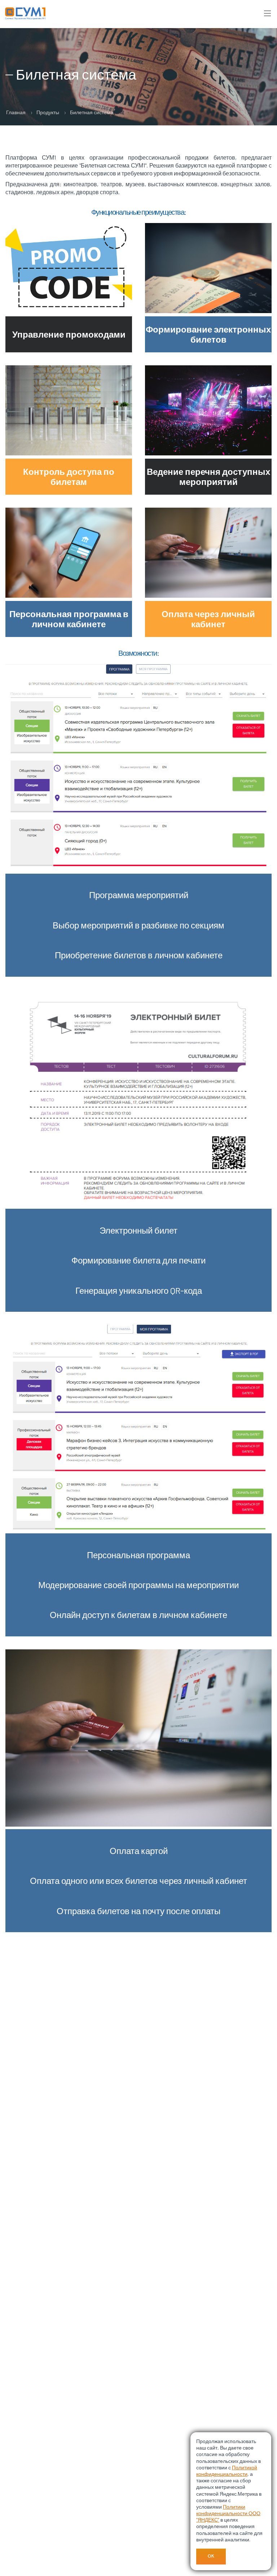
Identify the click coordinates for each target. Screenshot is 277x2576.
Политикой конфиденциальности (227, 2471)
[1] (269, 13)
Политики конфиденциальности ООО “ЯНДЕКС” (228, 2513)
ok (211, 2556)
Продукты (48, 112)
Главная (16, 112)
